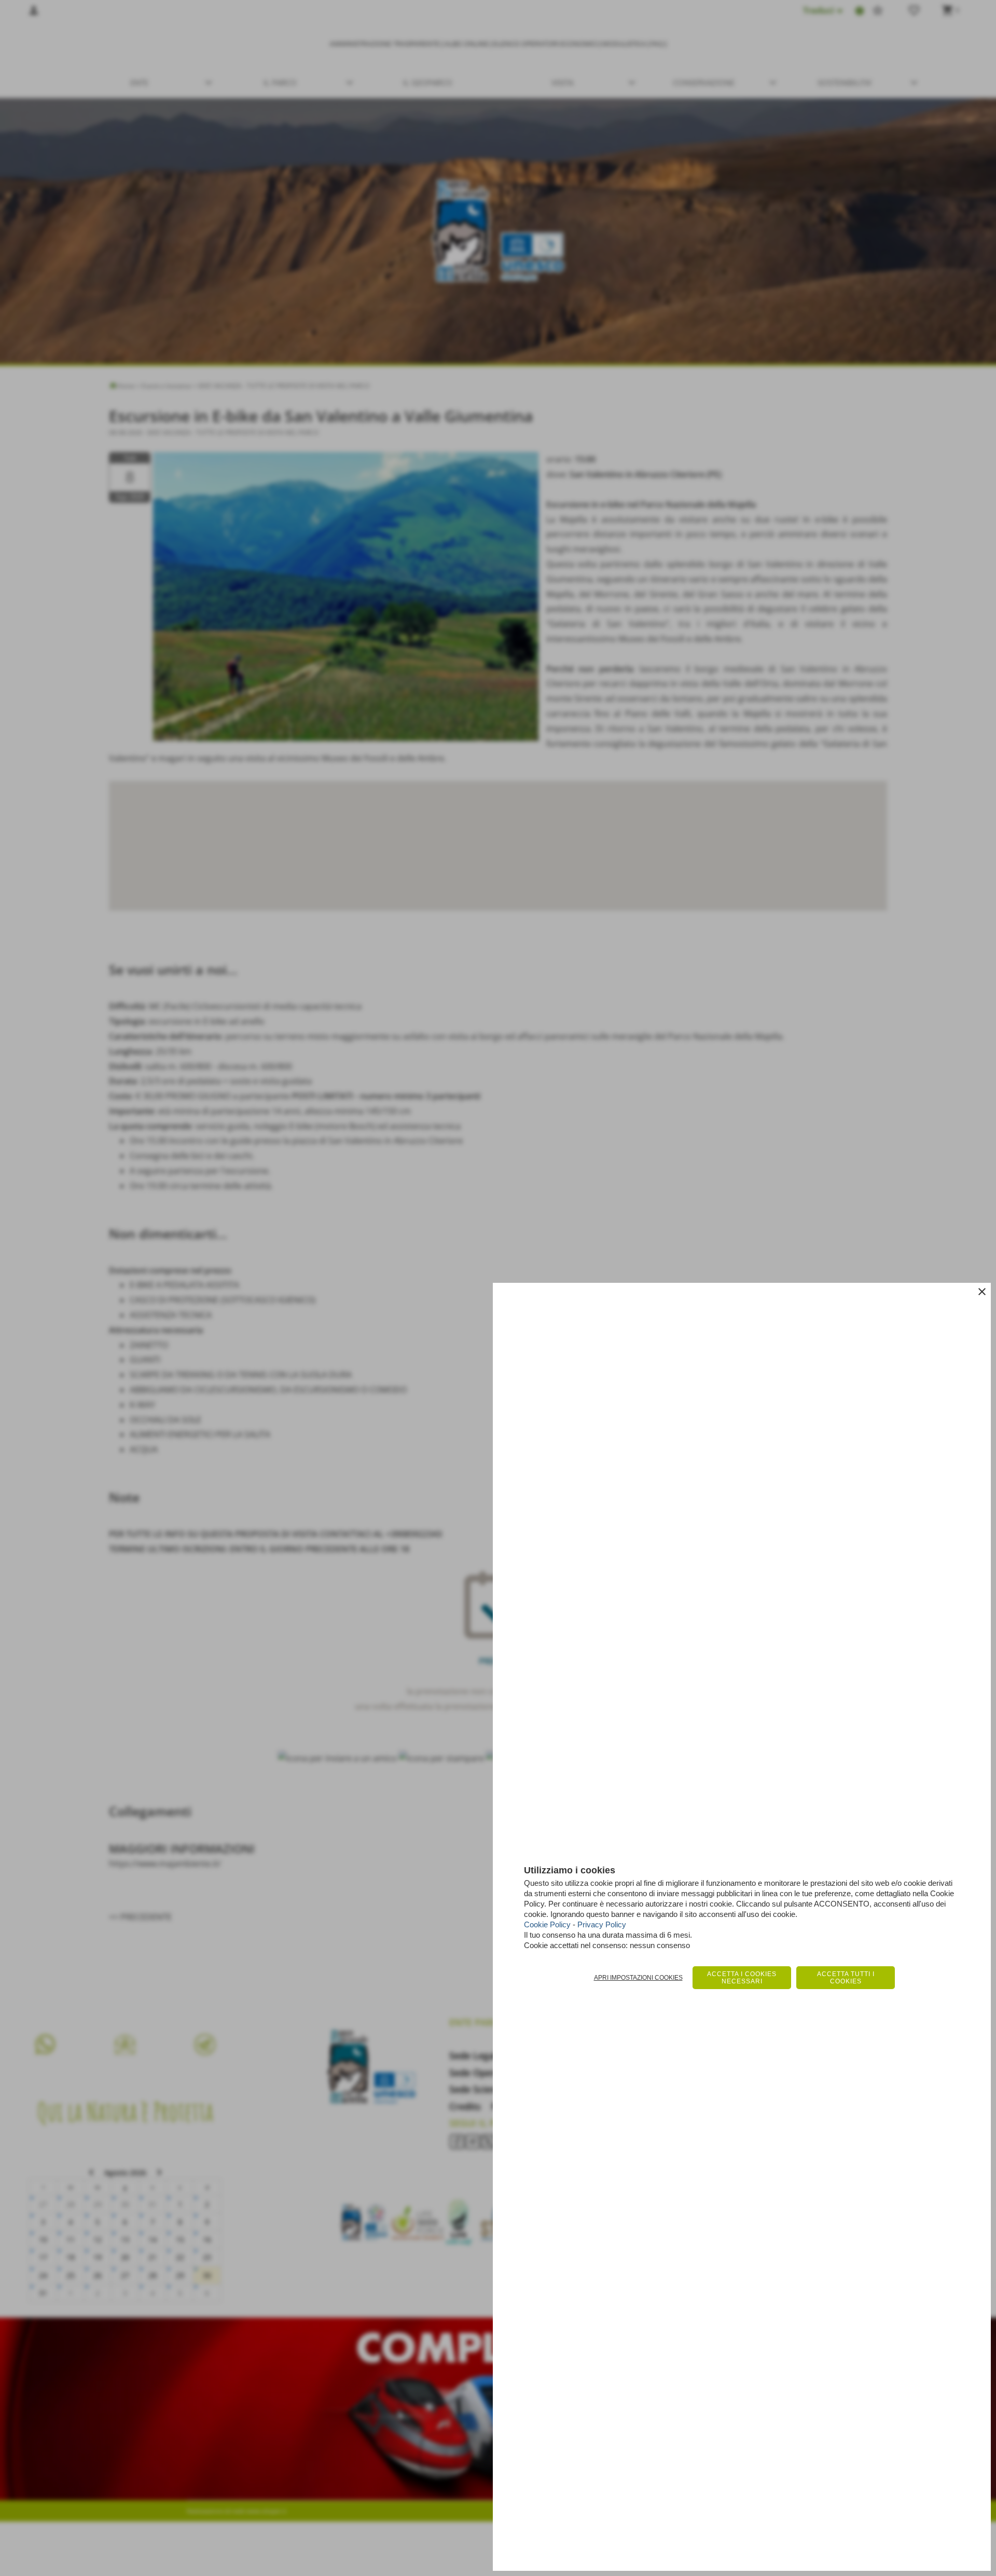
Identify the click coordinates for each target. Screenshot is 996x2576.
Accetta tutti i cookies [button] (846, 1978)
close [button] (982, 1292)
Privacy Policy (602, 1924)
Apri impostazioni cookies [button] (638, 1978)
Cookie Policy (547, 1924)
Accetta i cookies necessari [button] (742, 1978)
